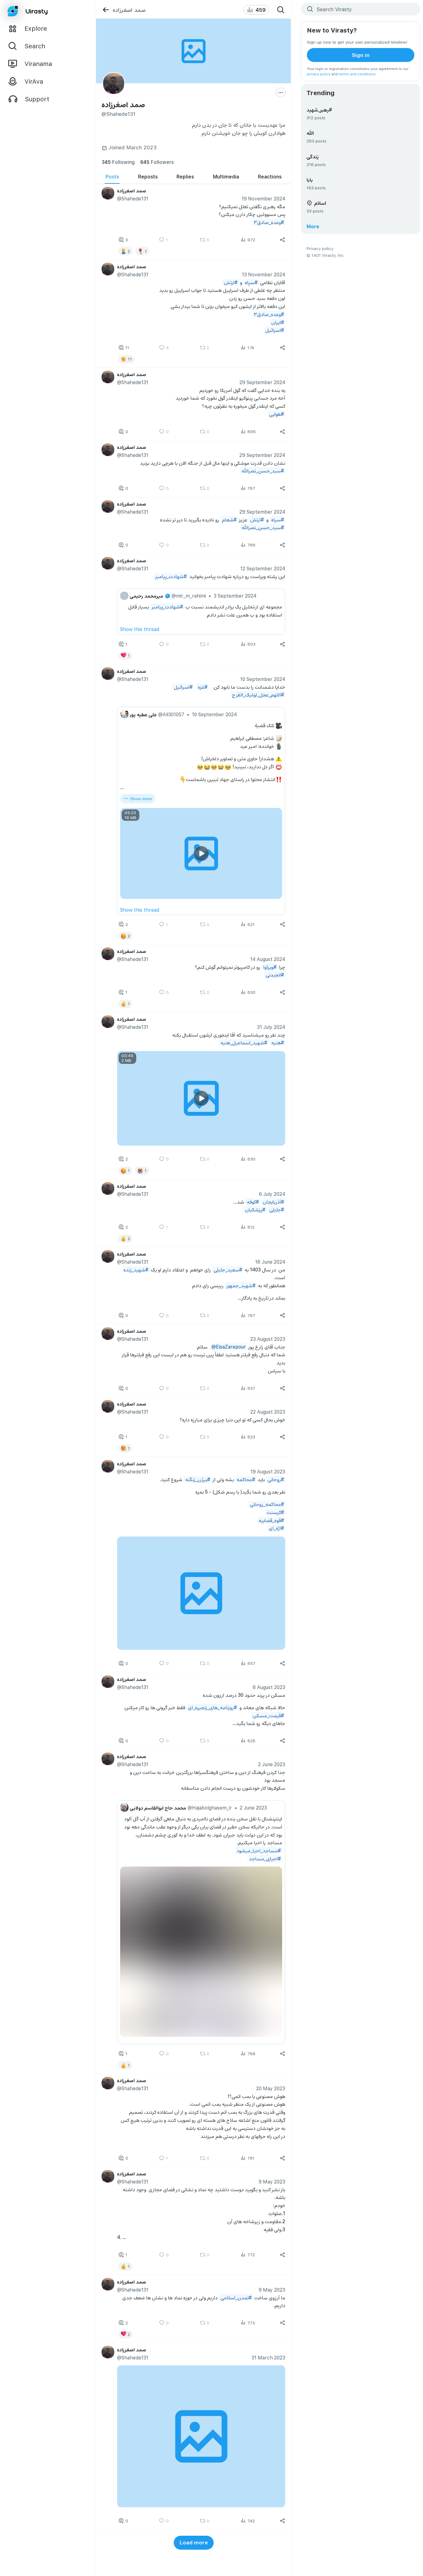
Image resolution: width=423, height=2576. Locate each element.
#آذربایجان (273, 1202)
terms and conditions (357, 74)
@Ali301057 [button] (171, 714)
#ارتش (231, 282)
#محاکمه (246, 1479)
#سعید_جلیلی (228, 1269)
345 (118, 162)
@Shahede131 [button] (133, 198)
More (313, 226)
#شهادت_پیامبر (171, 576)
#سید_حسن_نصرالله (263, 471)
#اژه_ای (276, 1528)
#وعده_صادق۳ (269, 222)
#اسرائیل (275, 330)
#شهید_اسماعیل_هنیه (244, 1043)
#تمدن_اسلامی (236, 2297)
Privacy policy (320, 248)
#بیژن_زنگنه (198, 1479)
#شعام (229, 519)
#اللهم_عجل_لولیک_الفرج (258, 694)
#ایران (278, 322)
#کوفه (253, 1202)
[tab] (112, 177)
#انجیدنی (275, 975)
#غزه (203, 686)
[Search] (281, 10)
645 (157, 162)
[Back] (106, 10)
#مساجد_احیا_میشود (259, 1850)
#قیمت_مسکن (268, 1715)
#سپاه (251, 282)
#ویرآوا (270, 967)
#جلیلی (277, 1209)
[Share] (283, 240)
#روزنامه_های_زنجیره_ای (212, 1707)
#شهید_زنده (136, 1269)
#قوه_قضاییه (271, 1520)
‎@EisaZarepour (229, 1347)
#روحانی (276, 1479)
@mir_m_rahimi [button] (189, 596)
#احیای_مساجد (265, 1858)
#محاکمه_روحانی (267, 1504)
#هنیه (278, 1043)
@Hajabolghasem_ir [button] (210, 1808)
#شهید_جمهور (241, 1285)
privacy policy (319, 74)
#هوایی (277, 414)
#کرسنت (275, 1512)
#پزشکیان (255, 1209)
